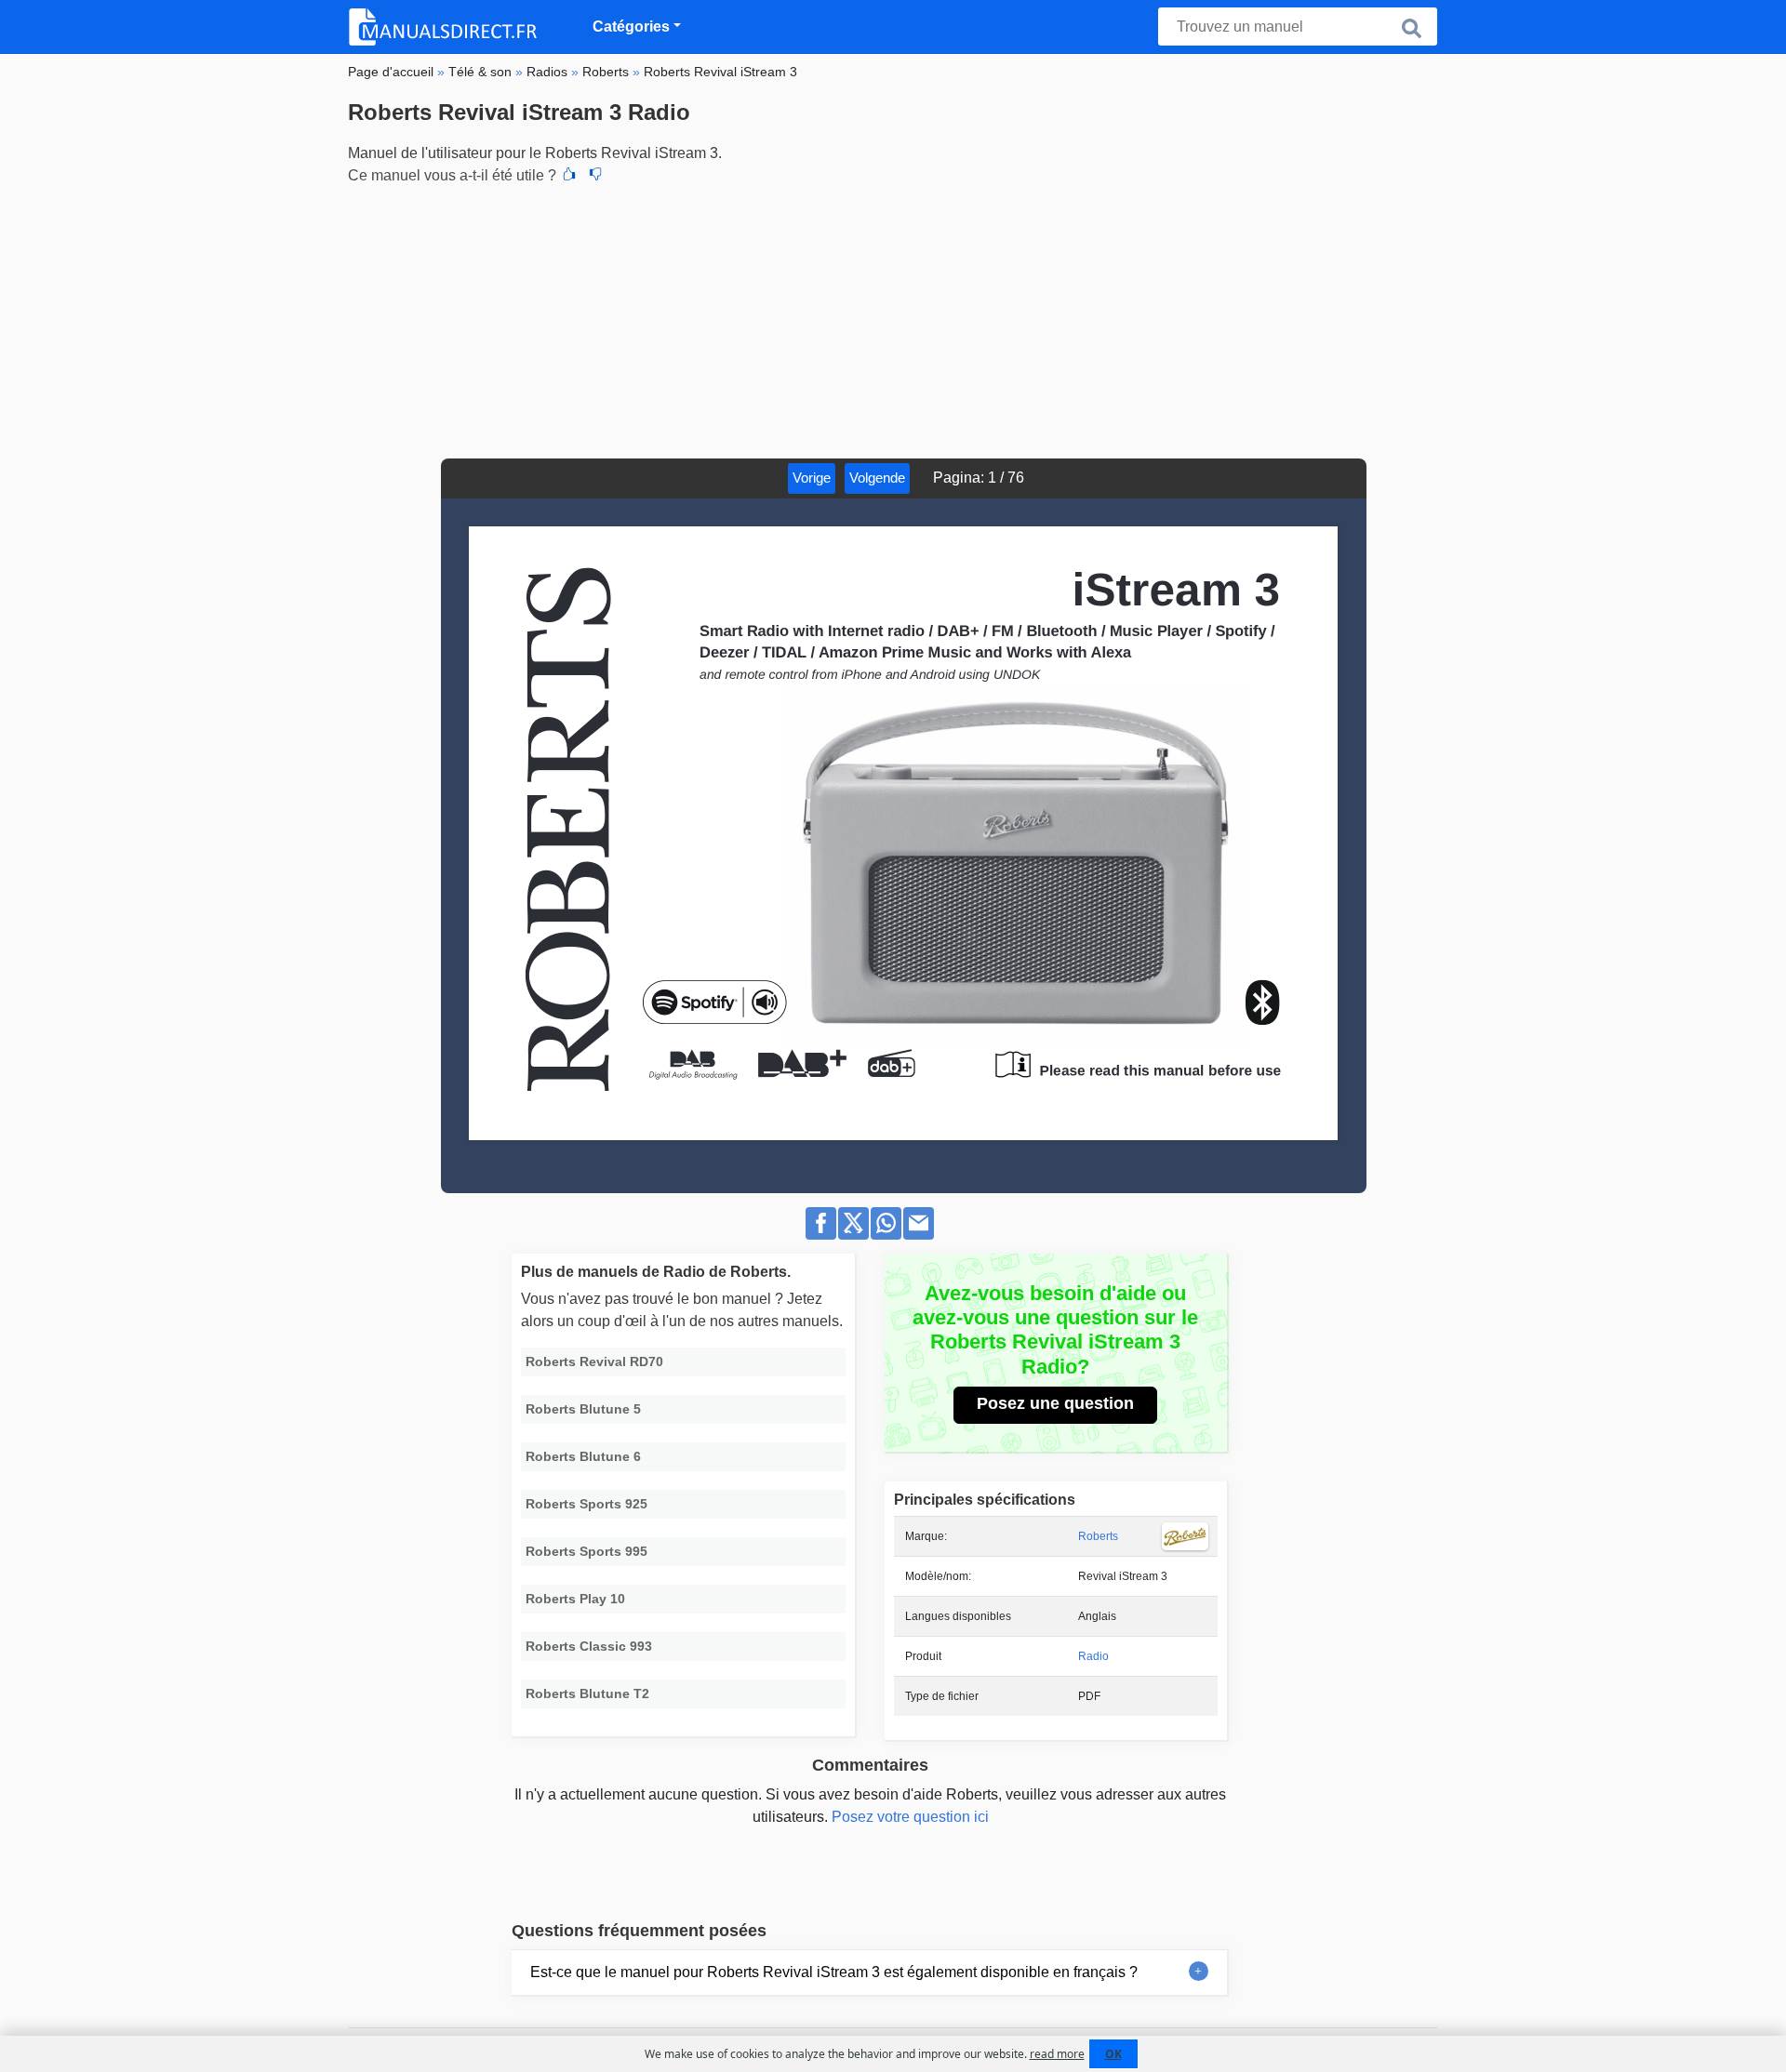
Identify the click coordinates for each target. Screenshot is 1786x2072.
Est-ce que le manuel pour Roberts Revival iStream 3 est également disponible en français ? (834, 1972)
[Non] (595, 176)
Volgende (877, 478)
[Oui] (569, 176)
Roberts (1098, 1536)
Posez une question (1055, 1403)
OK (1113, 2054)
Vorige (812, 478)
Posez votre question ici (910, 1817)
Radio (1093, 1656)
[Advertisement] (893, 319)
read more (1057, 2054)
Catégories (631, 27)
